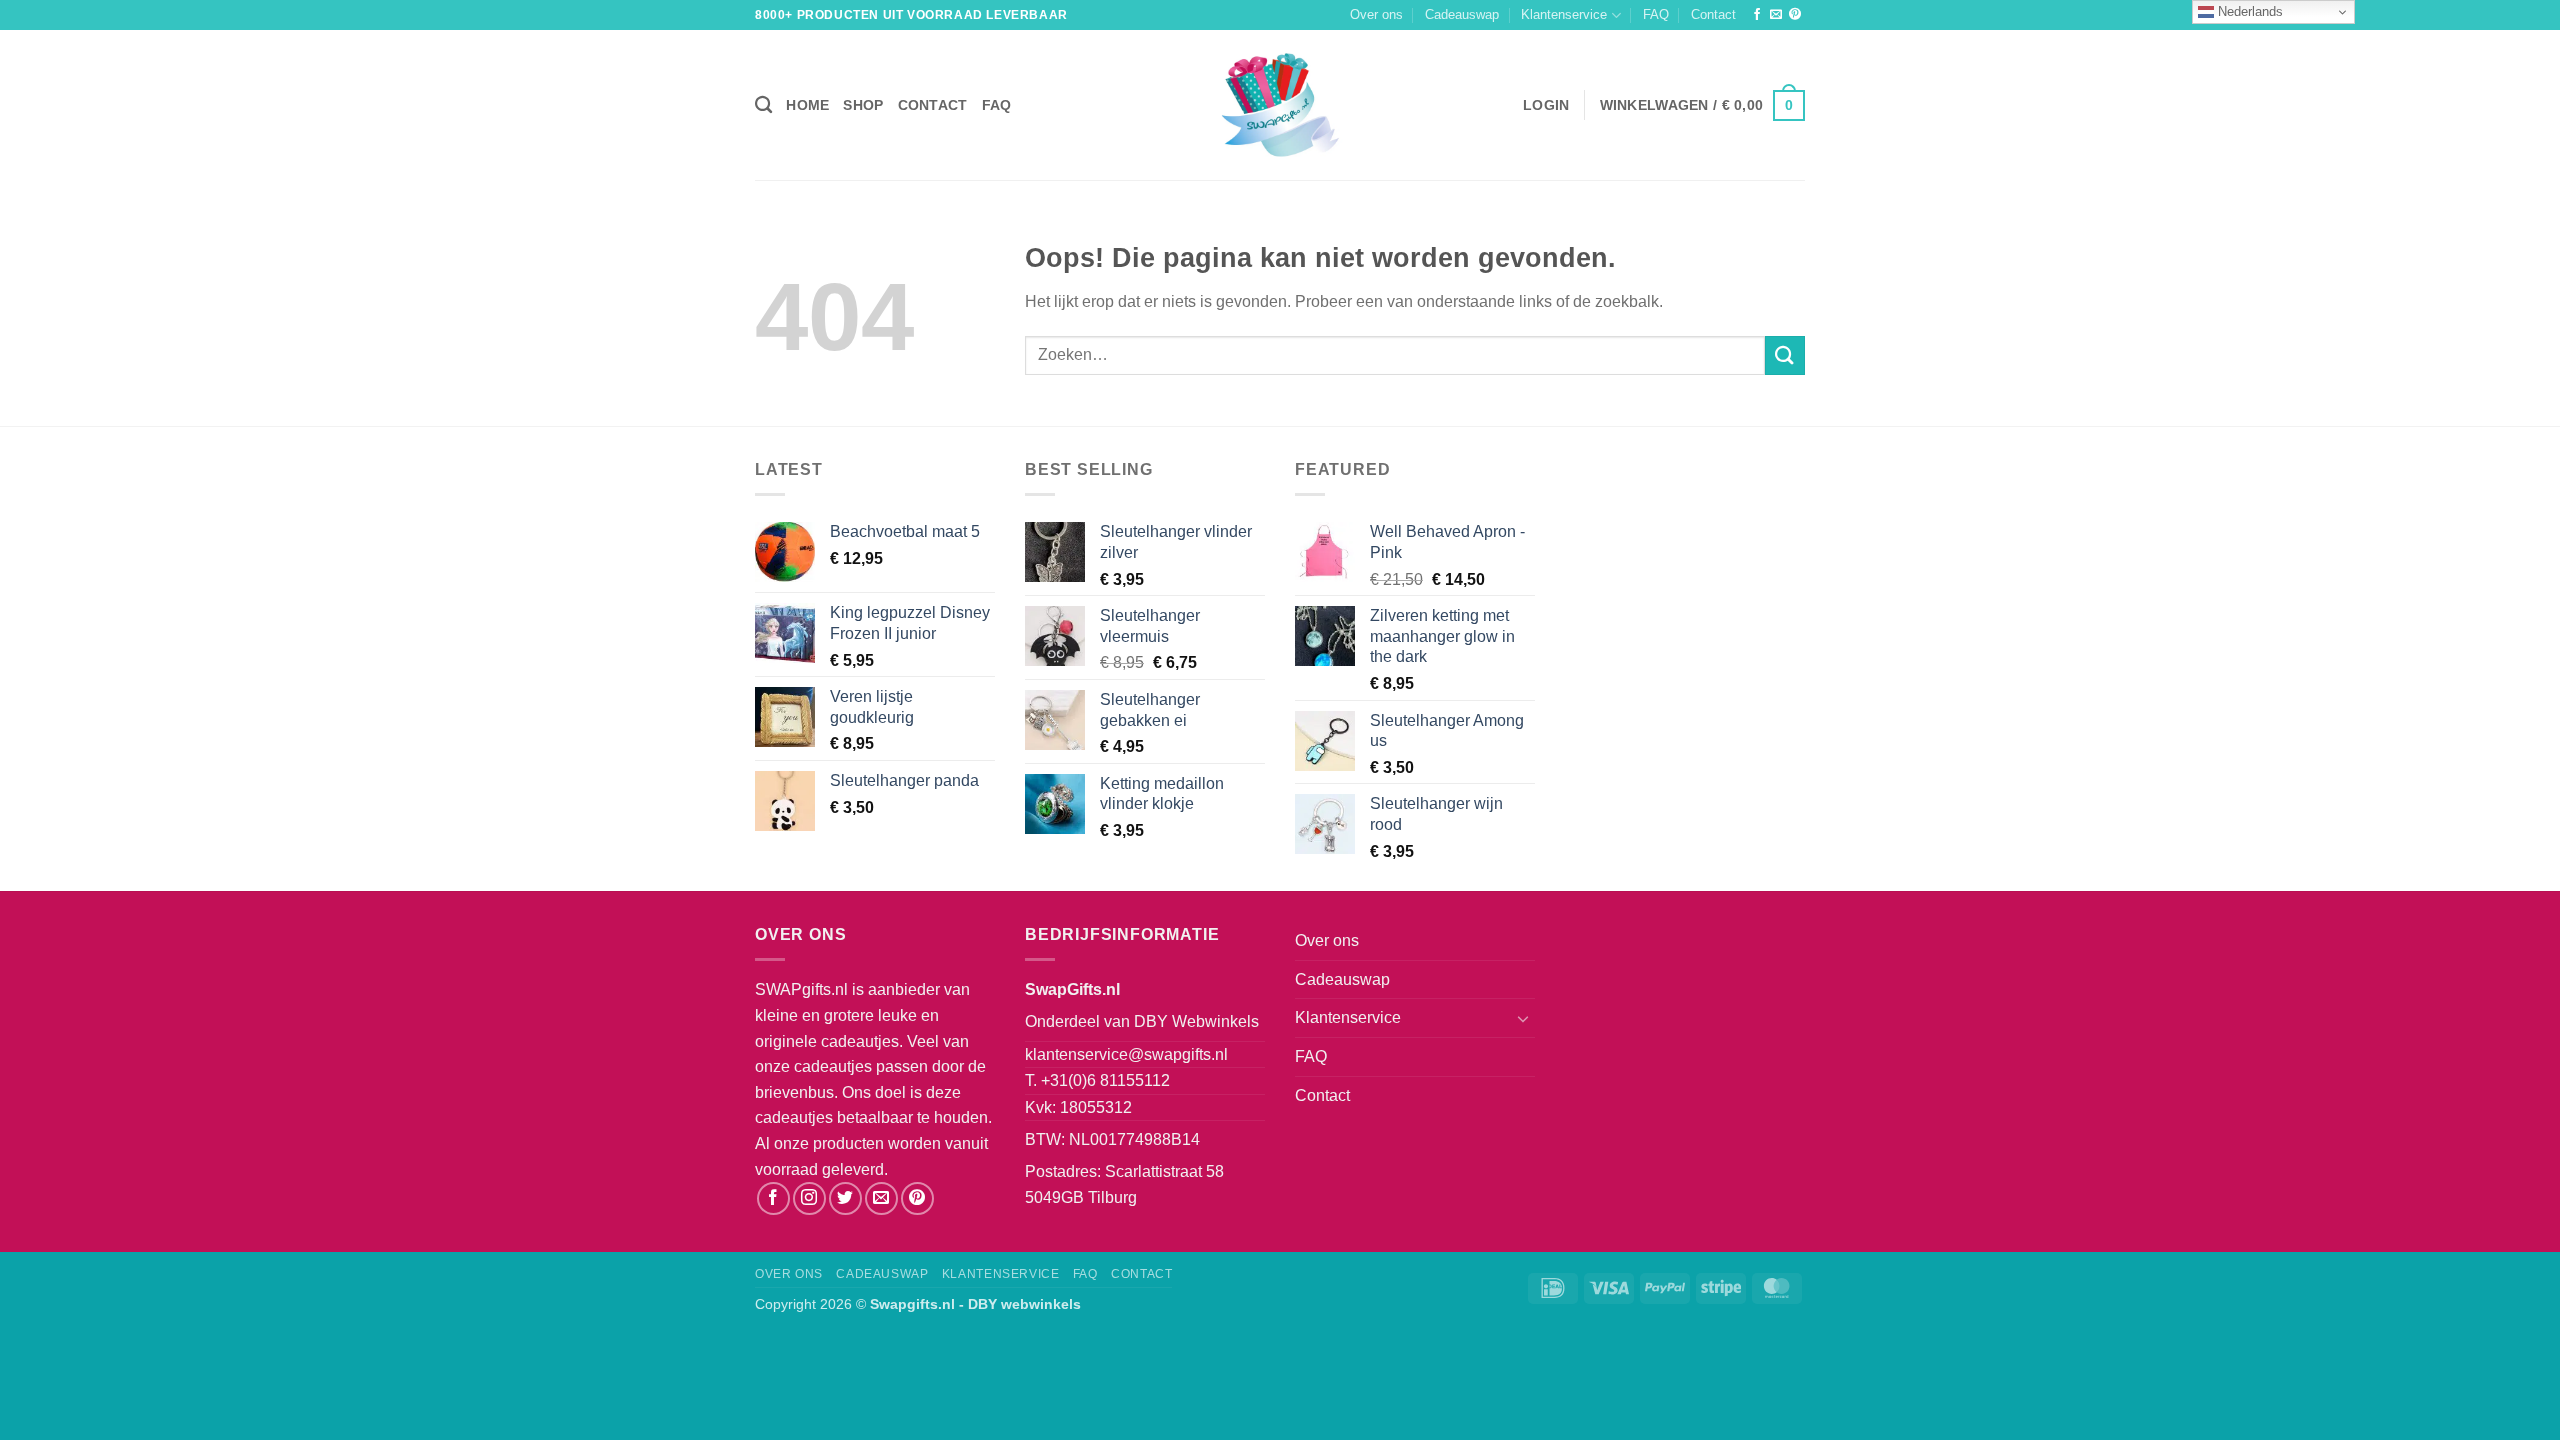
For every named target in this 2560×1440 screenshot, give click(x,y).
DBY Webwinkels (1196, 1021)
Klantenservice (1564, 14)
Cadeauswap (1462, 14)
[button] (1546, 105)
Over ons (1376, 14)
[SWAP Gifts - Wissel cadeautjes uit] (1280, 105)
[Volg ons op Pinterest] (1795, 15)
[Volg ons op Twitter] (845, 1198)
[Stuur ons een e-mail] (1776, 15)
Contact (1713, 14)
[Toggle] (1523, 1018)
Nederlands (2248, 11)
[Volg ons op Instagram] (809, 1198)
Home (807, 105)
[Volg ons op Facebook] (1757, 15)
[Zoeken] (763, 105)
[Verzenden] (1785, 355)
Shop (863, 105)
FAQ (1656, 14)
